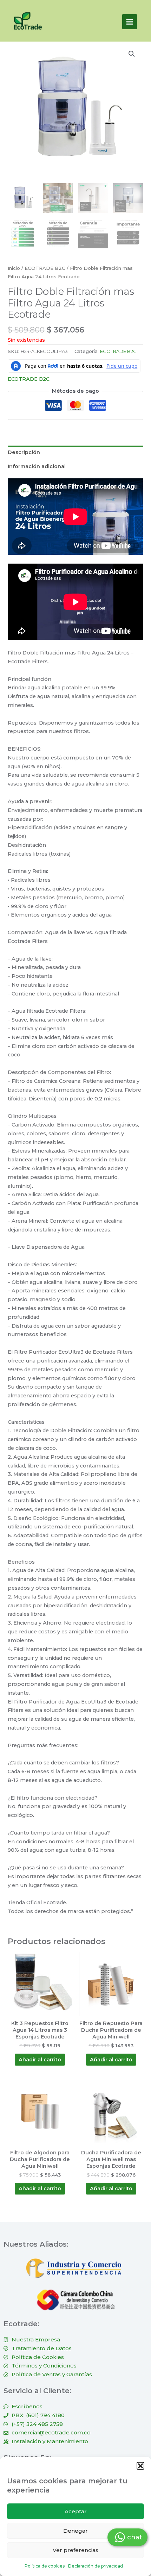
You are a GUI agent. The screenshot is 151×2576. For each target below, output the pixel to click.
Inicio (14, 268)
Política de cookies (45, 2566)
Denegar (75, 2531)
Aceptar (76, 2511)
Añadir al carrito (40, 2060)
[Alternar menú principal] (130, 21)
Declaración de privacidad (96, 2566)
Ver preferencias (75, 2550)
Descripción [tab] (24, 452)
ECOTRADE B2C (45, 268)
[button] (140, 2466)
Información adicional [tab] (37, 466)
